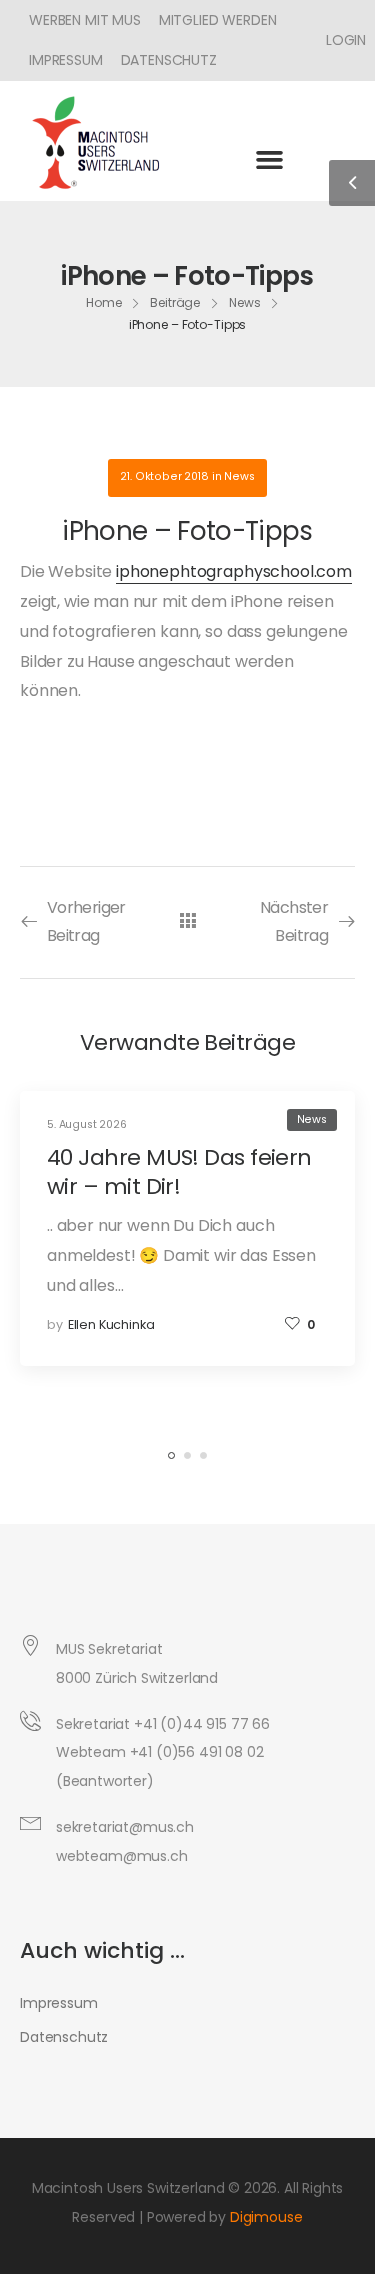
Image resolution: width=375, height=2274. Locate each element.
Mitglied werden (218, 20)
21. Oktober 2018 (164, 476)
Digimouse (266, 2217)
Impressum (66, 60)
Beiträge (175, 302)
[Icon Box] (338, 40)
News (245, 302)
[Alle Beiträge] (187, 921)
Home (104, 302)
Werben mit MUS (85, 20)
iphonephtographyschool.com (234, 571)
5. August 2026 (87, 1124)
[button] (269, 159)
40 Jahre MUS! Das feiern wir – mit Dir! (179, 1172)
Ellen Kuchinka (111, 1324)
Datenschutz (169, 60)
